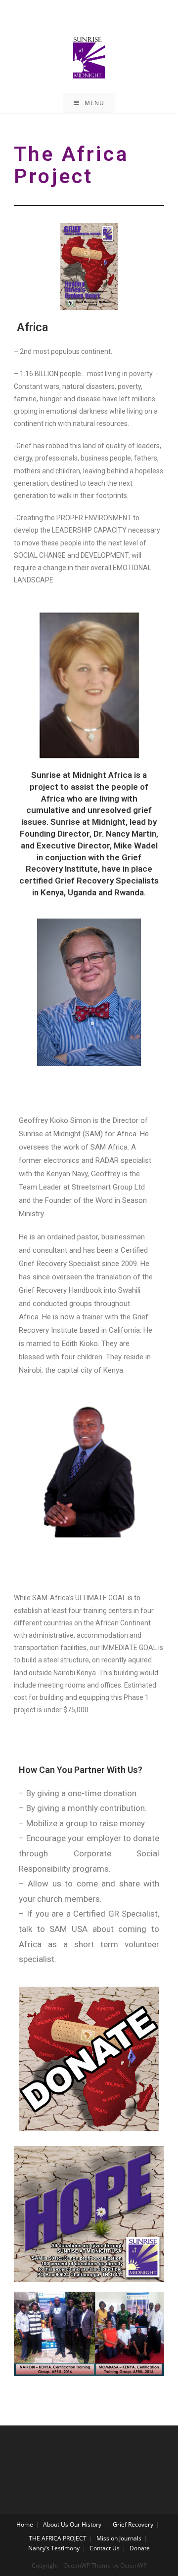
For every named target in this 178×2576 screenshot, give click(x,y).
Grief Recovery (133, 2524)
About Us (56, 2524)
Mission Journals (119, 2538)
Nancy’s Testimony (54, 2548)
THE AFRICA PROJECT (58, 2538)
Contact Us (105, 2548)
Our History (86, 2524)
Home (25, 2524)
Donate (140, 2548)
